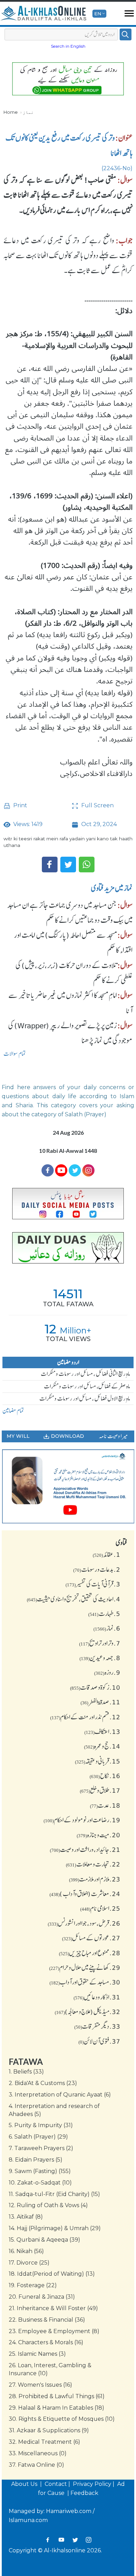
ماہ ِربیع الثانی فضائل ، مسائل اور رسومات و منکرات (85, 1374)
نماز (28, 112)
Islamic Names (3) (37, 2354)
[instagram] (88, 1170)
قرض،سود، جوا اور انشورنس (84, 1923)
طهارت (104, 1614)
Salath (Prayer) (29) (38, 2137)
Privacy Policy (92, 2484)
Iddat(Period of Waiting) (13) (52, 2274)
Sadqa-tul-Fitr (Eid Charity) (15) (54, 2194)
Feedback (84, 2493)
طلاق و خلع (100, 1790)
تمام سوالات (15, 1054)
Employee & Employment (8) (54, 2331)
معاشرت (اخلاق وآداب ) (85, 1894)
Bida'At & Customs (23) (43, 2083)
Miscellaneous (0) (38, 2453)
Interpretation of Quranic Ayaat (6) (60, 2095)
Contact (56, 2484)
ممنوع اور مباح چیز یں (90, 1953)
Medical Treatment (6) (44, 2442)
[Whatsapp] (87, 865)
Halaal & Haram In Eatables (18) (56, 2408)
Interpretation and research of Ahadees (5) (54, 2110)
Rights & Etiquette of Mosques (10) (62, 2419)
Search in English (68, 46)
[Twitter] (68, 865)
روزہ (107, 1672)
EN (98, 14)
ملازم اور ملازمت (95, 1879)
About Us (25, 2484)
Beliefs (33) (26, 2072)
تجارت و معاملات (93, 1864)
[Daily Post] (68, 1204)
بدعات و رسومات (97, 1569)
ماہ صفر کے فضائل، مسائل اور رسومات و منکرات (87, 1386)
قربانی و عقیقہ (98, 1761)
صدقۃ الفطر (100, 1702)
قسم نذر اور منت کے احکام (85, 1717)
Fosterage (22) (33, 2285)
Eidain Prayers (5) (36, 2160)
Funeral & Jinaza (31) (42, 2297)
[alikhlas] (43, 14)
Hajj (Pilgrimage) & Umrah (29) (55, 2228)
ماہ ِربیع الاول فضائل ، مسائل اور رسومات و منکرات (85, 1398)
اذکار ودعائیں (97, 1997)
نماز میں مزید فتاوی (112, 888)
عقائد (107, 1554)
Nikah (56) (26, 2251)
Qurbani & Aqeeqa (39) (44, 2240)
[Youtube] (61, 1170)
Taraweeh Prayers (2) (41, 2148)
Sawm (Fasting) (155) (40, 2171)
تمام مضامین (13, 1411)
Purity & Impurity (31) (41, 2125)
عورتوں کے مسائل (91, 1938)
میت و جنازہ (99, 1835)
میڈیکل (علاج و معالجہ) (88, 2012)
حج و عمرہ (102, 1746)
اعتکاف (102, 1731)
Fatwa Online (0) (36, 2465)
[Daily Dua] (68, 1248)
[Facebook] (50, 865)
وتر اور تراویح (100, 1643)
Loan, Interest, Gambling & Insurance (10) (50, 2369)
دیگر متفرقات (97, 2026)
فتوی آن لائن (99, 2041)
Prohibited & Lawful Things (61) (57, 2396)
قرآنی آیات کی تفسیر (93, 1584)
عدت (105, 1805)
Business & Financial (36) (47, 2320)
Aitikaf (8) (26, 2217)
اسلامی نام (100, 1908)
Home (11, 112)
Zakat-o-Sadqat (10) (40, 2183)
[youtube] (68, 1487)
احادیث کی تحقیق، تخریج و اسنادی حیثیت (74, 1599)
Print (20, 805)
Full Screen (97, 805)
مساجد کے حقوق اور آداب (85, 1982)
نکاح (105, 1776)
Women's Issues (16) (40, 2385)
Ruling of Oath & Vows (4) (48, 2205)
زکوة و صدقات (95, 1687)
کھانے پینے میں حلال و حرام (85, 1967)
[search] (126, 34)
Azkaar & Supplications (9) (49, 2430)
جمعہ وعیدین (100, 1658)
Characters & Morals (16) (46, 2342)
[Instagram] (88, 2540)
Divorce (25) (29, 2263)
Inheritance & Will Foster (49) (53, 2308)
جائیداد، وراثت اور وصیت (85, 1849)
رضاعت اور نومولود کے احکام (82, 1820)
